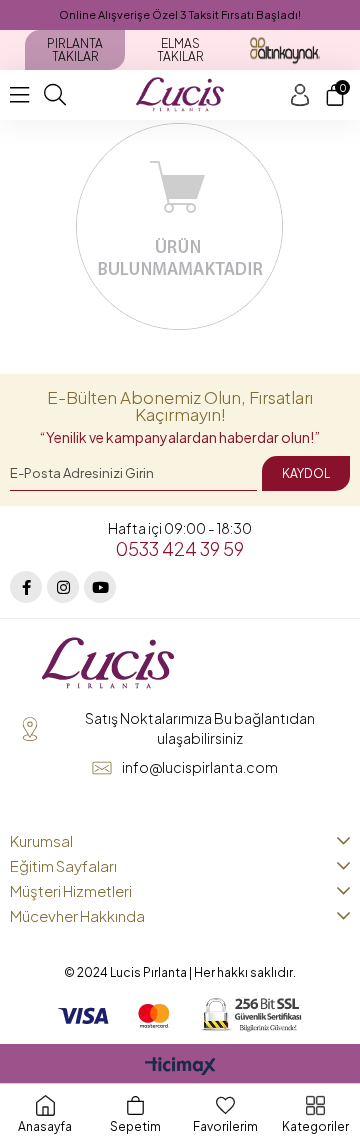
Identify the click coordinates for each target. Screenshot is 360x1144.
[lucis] (108, 664)
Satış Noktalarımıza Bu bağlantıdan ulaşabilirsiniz (200, 728)
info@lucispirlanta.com (200, 767)
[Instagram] (63, 587)
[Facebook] (26, 587)
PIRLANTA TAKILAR (75, 50)
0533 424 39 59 (180, 548)
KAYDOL (306, 473)
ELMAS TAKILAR (180, 50)
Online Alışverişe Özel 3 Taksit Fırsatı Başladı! (180, 14)
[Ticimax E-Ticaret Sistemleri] (180, 1067)
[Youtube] (100, 587)
